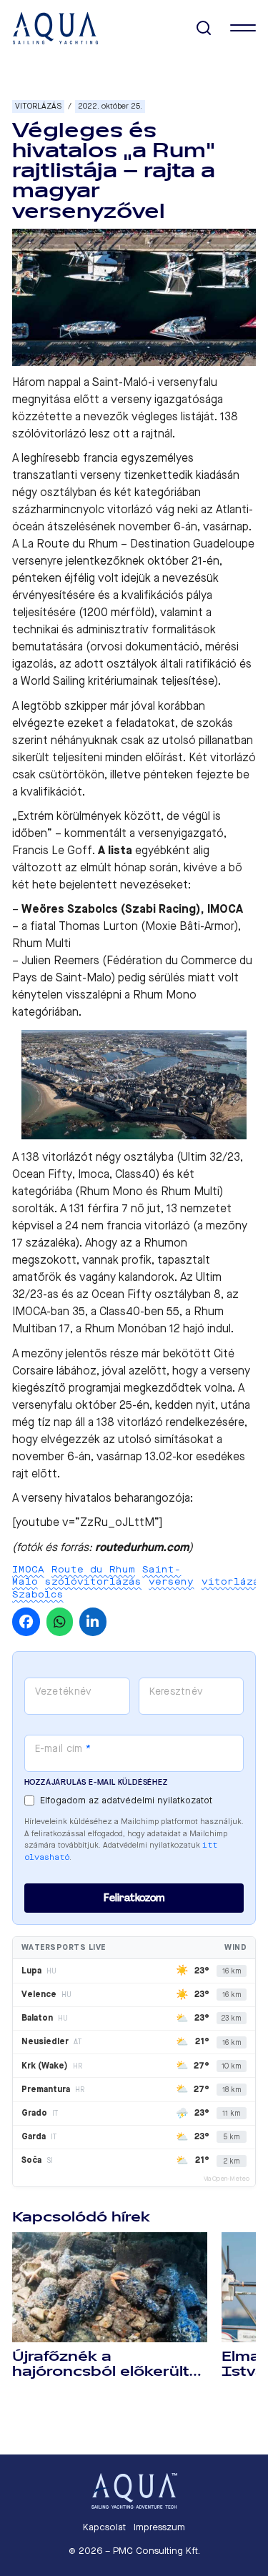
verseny (171, 1581)
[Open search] (204, 28)
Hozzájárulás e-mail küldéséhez (96, 1782)
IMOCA (28, 1569)
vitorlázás (234, 1581)
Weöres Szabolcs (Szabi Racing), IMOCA (132, 909)
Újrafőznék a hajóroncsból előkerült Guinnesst (101, 2372)
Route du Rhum (93, 1569)
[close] (243, 28)
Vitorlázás (38, 106)
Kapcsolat (104, 2527)
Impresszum (159, 2527)
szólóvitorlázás (93, 1581)
